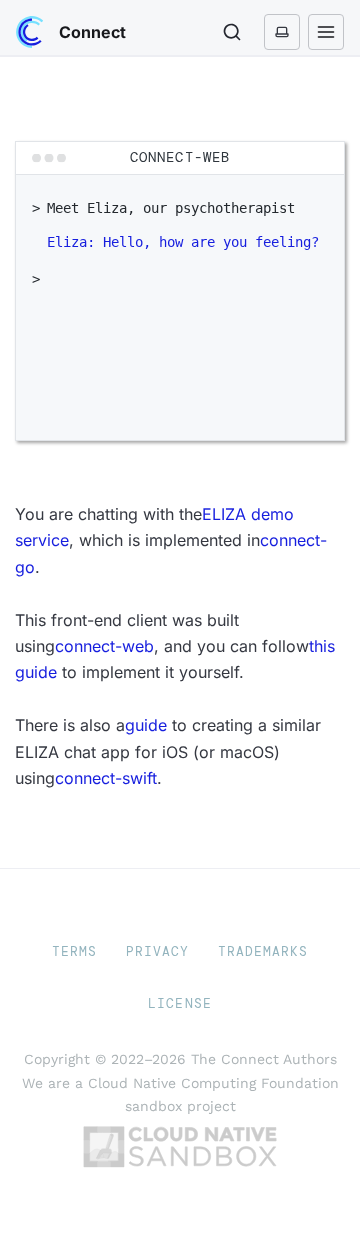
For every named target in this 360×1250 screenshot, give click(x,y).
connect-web (104, 646)
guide (146, 725)
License (179, 1003)
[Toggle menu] (326, 32)
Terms (74, 951)
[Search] (232, 32)
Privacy (157, 951)
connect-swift (106, 778)
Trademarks (263, 951)
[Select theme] (282, 32)
